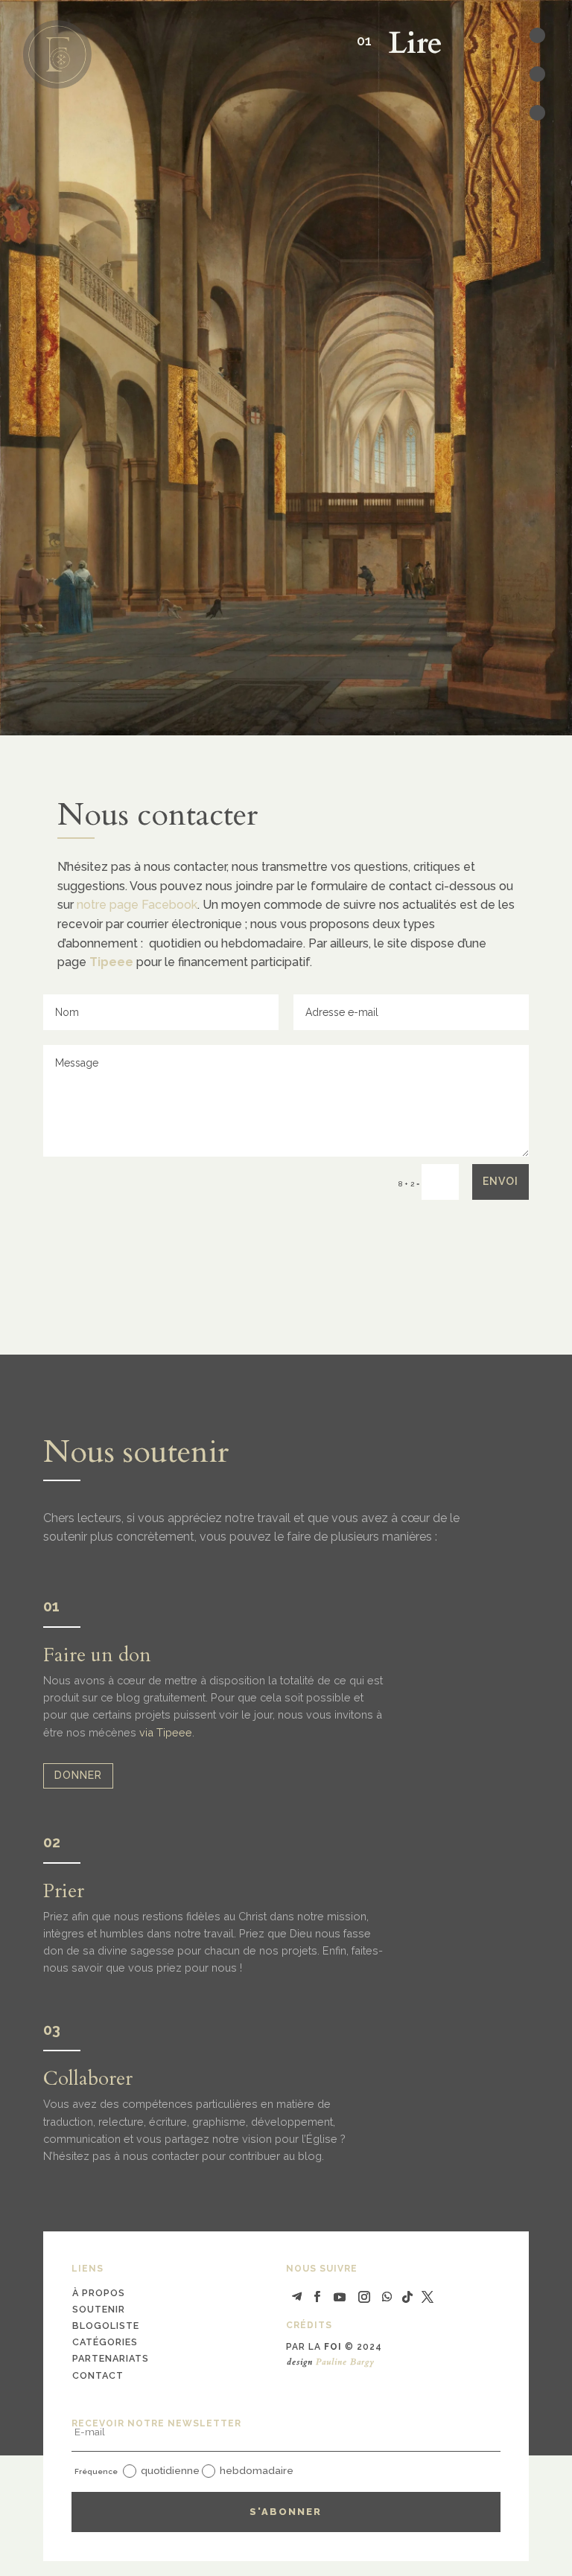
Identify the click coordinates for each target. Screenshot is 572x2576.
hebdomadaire (257, 2470)
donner (78, 1775)
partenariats (111, 2358)
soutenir (99, 2309)
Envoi (500, 1181)
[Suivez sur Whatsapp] (387, 2297)
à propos (99, 2293)
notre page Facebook (137, 905)
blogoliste (106, 2326)
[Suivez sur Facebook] (317, 2297)
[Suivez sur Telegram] (297, 2297)
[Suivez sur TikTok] (407, 2297)
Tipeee (111, 962)
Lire (407, 44)
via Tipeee (166, 1732)
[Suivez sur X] (428, 2297)
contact (98, 2375)
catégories (105, 2342)
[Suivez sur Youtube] (340, 2297)
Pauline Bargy (345, 2362)
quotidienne (170, 2470)
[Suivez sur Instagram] (364, 2297)
